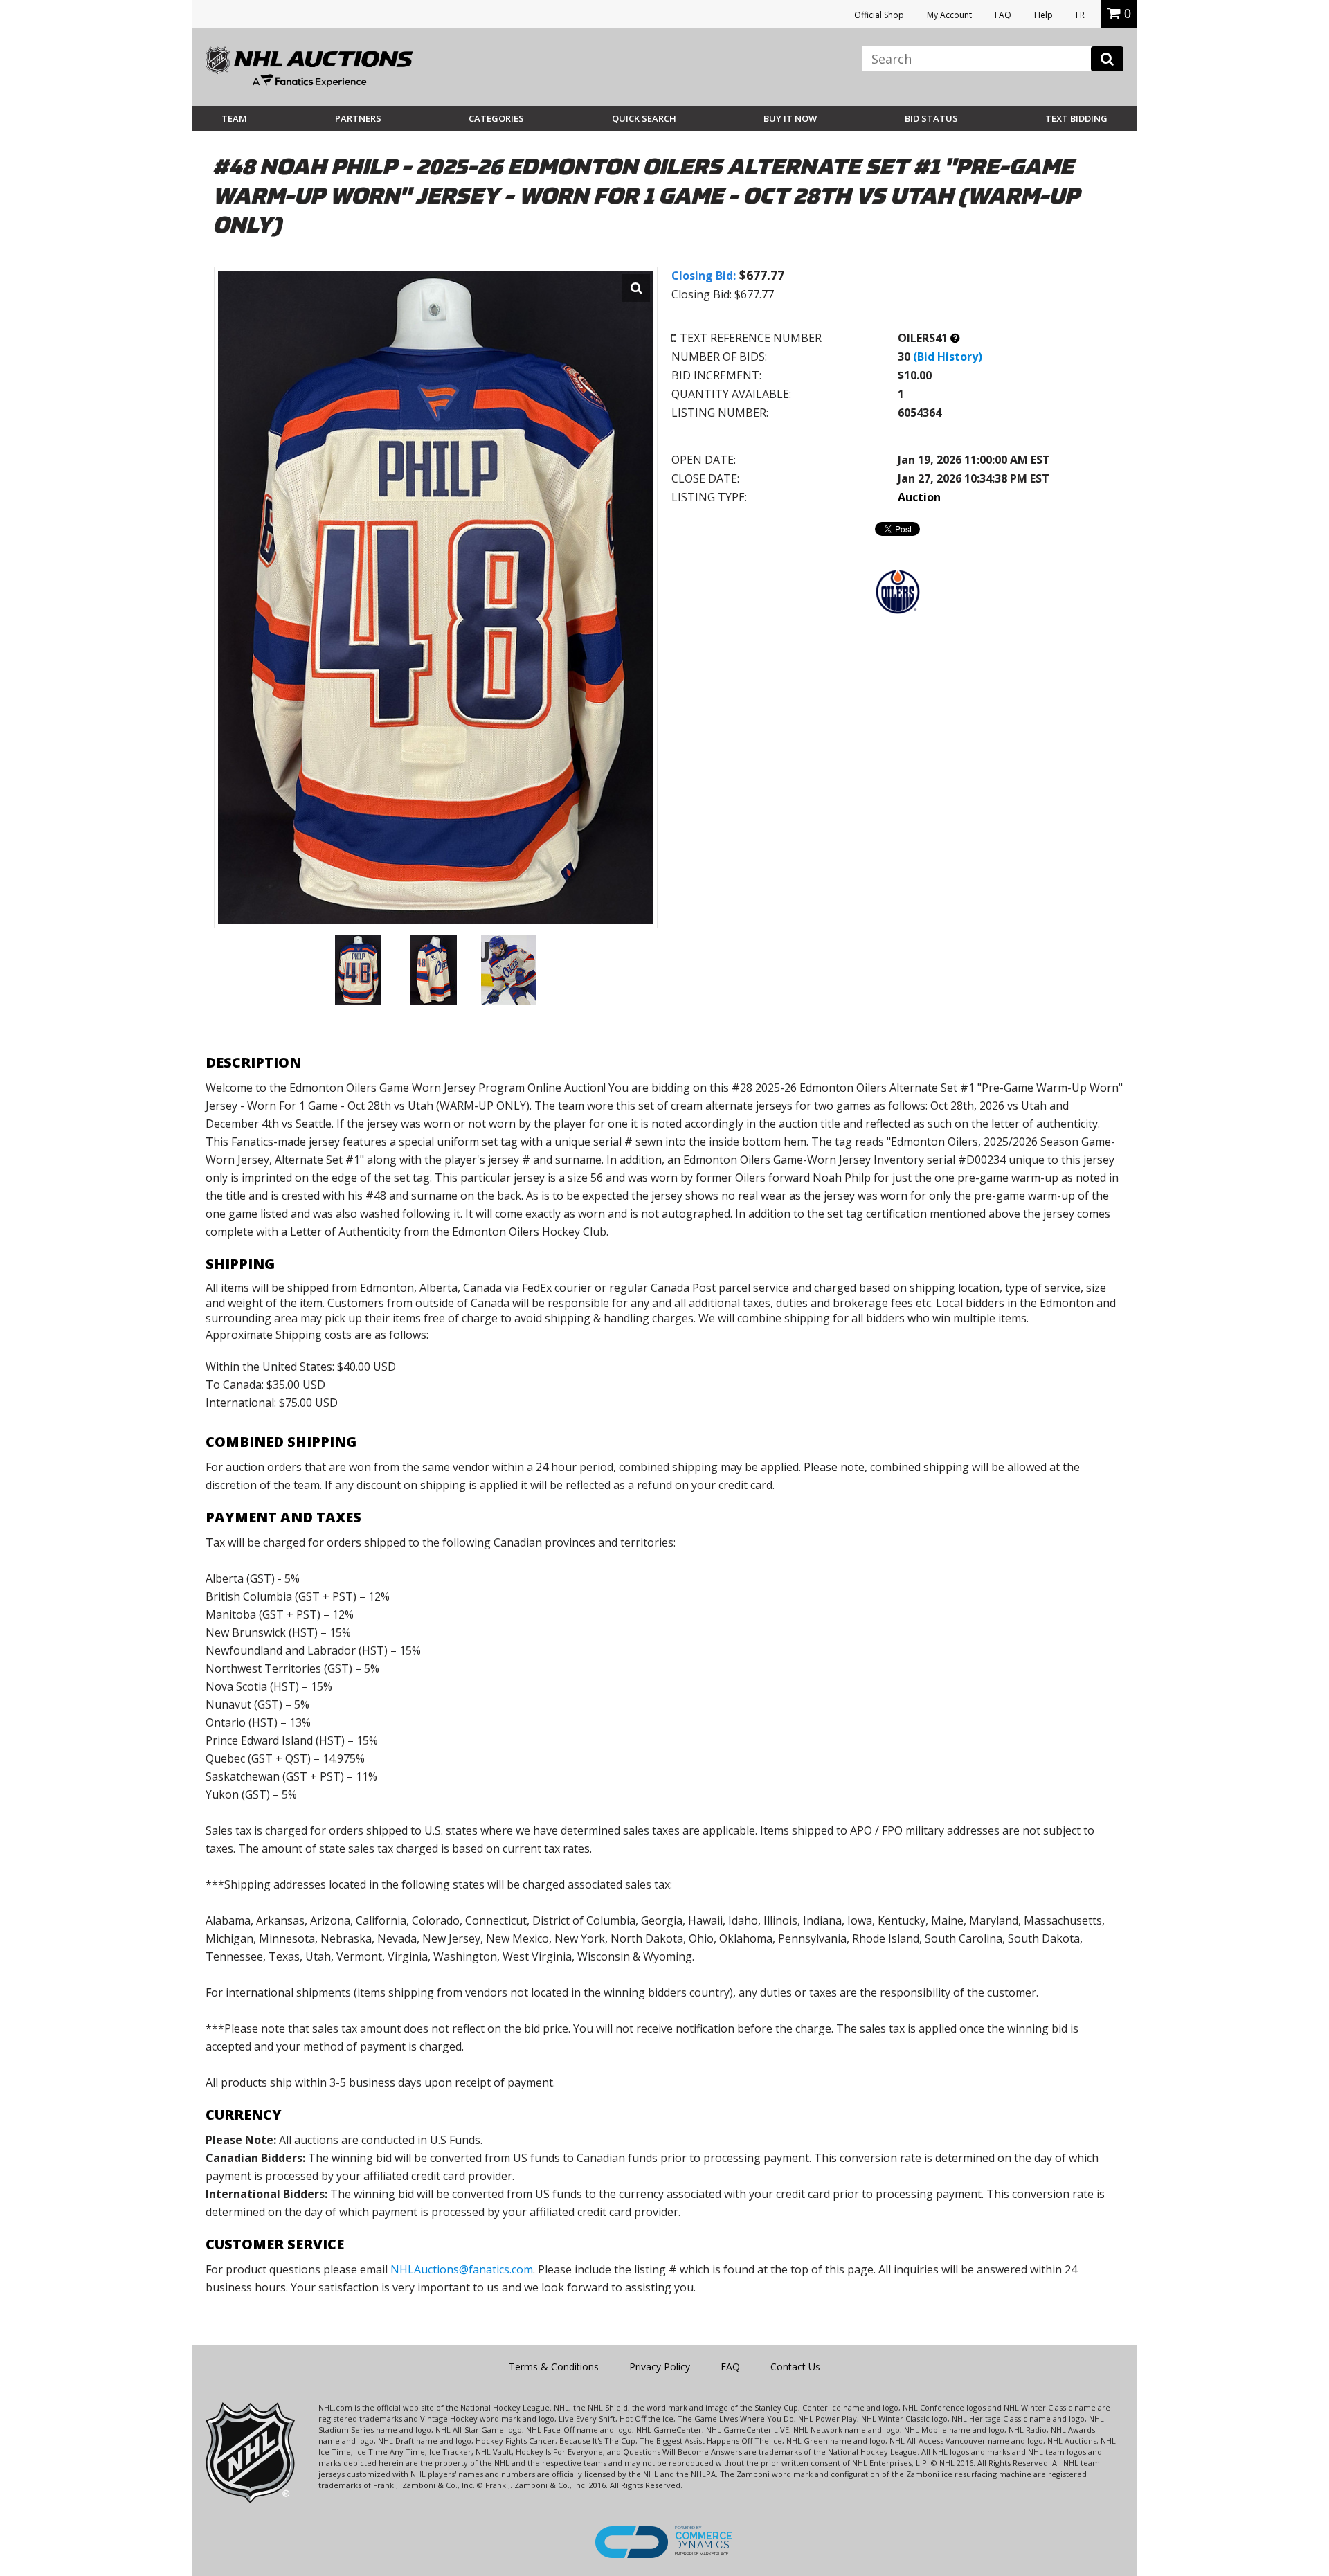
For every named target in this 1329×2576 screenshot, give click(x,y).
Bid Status (931, 118)
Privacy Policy (660, 2367)
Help (1043, 15)
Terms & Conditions (554, 2367)
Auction (919, 497)
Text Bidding (1076, 118)
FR (1080, 15)
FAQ (1003, 15)
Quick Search (644, 118)
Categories (496, 118)
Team (234, 118)
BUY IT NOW (790, 118)
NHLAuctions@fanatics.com (462, 2269)
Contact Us (795, 2367)
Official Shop (879, 15)
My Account (949, 15)
